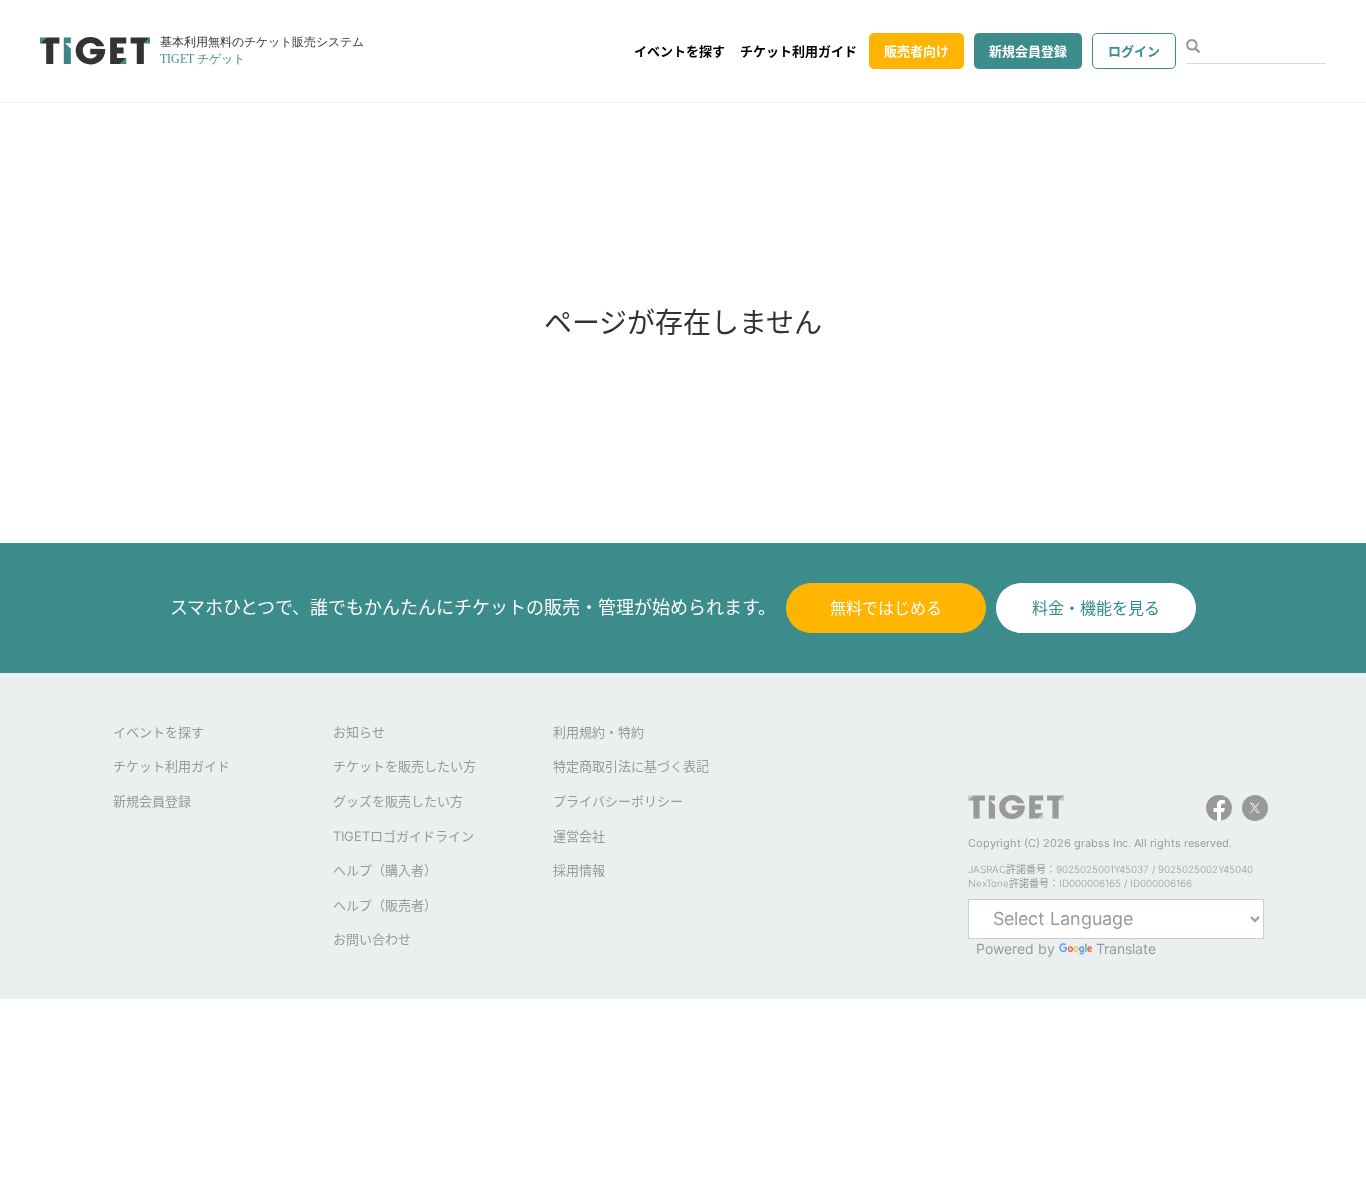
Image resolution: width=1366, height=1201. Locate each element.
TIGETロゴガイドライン (403, 836)
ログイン (1134, 51)
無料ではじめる (886, 608)
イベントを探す (679, 51)
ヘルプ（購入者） (385, 870)
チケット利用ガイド (798, 51)
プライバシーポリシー (618, 801)
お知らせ (359, 732)
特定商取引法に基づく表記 (631, 766)
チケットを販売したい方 (404, 766)
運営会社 (579, 836)
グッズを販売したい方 (398, 801)
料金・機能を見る (1096, 608)
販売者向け (916, 51)
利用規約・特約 (598, 732)
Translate (1126, 948)
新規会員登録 (1028, 51)
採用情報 (579, 870)
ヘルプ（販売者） (385, 905)
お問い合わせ (372, 939)
